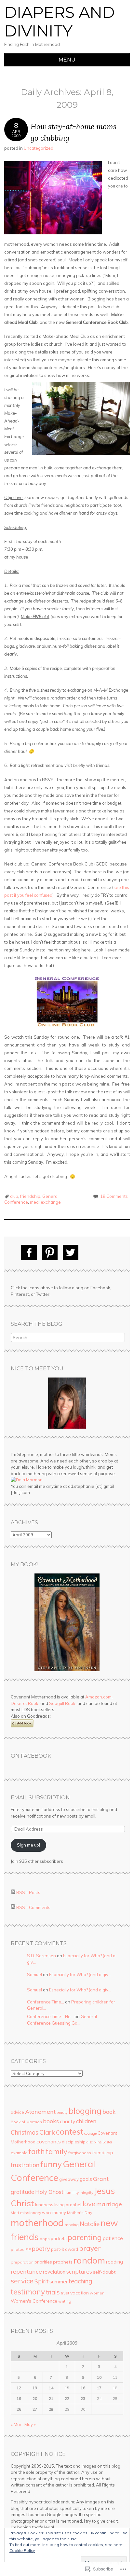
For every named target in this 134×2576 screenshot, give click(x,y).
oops (45, 2239)
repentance (26, 2271)
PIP (28, 2250)
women (97, 2293)
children (86, 2121)
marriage (109, 2204)
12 (19, 2388)
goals (86, 2179)
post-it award (65, 2249)
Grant (101, 2179)
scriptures (79, 2271)
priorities (43, 2262)
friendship (30, 1196)
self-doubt (104, 2272)
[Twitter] (71, 1253)
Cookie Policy (22, 2550)
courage (90, 2133)
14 (51, 2388)
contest (70, 2132)
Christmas (25, 2132)
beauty (62, 2112)
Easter (107, 2142)
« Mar (16, 2424)
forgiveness (80, 2153)
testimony (28, 2292)
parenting (85, 2237)
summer (59, 2281)
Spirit (41, 2281)
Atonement (40, 2112)
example (19, 2153)
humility (72, 2192)
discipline (94, 2142)
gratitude (22, 2192)
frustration (25, 2165)
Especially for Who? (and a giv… (80, 1974)
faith (37, 2151)
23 (83, 2398)
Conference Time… (46, 2002)
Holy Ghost (49, 2192)
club (14, 1196)
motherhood (37, 2223)
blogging (85, 2111)
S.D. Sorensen (41, 1956)
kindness (44, 2205)
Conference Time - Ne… (50, 2016)
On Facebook (31, 1756)
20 (35, 2398)
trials (53, 2292)
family (57, 2151)
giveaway (69, 2179)
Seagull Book (62, 1703)
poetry (41, 2249)
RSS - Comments (33, 1907)
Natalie (90, 2224)
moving (72, 2225)
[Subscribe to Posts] (13, 1892)
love (89, 2204)
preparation (22, 2262)
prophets (63, 2262)
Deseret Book (25, 1703)
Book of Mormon (26, 2122)
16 (83, 2388)
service (22, 2281)
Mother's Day (80, 2213)
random (89, 2260)
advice (17, 2112)
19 (19, 2398)
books (51, 2121)
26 (19, 2409)
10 (99, 2377)
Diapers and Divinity (60, 22)
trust (65, 2293)
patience (113, 2238)
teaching (80, 2281)
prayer (90, 2248)
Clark (47, 2132)
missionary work (36, 2213)
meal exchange (45, 1202)
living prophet (68, 2205)
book (109, 2112)
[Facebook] (29, 1253)
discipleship (74, 2142)
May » (30, 2424)
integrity (87, 2193)
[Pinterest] (50, 1253)
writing (65, 2301)
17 (99, 2388)
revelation (54, 2272)
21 (51, 2398)
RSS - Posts (28, 1892)
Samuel (34, 1974)
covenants (49, 2141)
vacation (80, 2293)
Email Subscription (40, 1798)
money (59, 2212)
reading (114, 2262)
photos (18, 2249)
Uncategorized (39, 148)
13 (35, 2388)
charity (67, 2121)
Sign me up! (28, 1845)
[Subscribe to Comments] (13, 1907)
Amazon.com (98, 1697)
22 (67, 2398)
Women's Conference (34, 2301)
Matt (15, 2213)
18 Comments (114, 1196)
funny (51, 2164)
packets (59, 2238)
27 (35, 2409)
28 (51, 2409)
